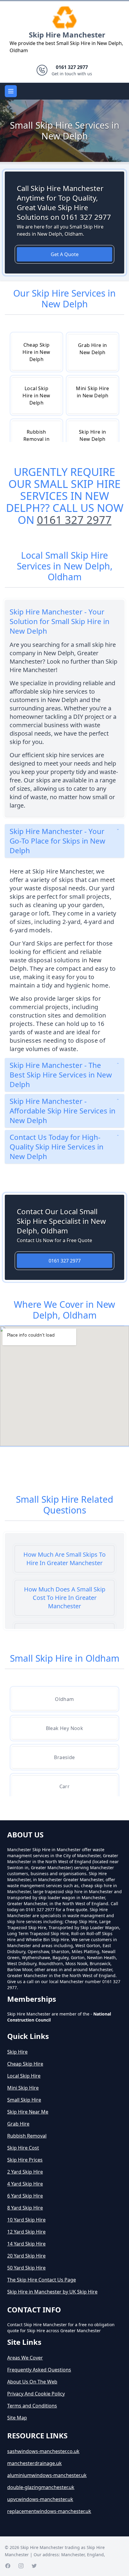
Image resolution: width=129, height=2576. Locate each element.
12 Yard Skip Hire (26, 2232)
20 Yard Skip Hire (26, 2256)
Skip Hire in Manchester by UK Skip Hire (52, 2292)
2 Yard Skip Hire (25, 2172)
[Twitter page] (34, 2566)
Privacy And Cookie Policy (36, 2394)
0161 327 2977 (74, 520)
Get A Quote (65, 254)
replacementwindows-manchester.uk (49, 2511)
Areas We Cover (25, 2358)
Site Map (17, 2418)
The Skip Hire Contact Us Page (42, 2280)
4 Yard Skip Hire (25, 2184)
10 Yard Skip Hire (26, 2220)
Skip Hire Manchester (67, 35)
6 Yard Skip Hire (25, 2196)
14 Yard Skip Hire (26, 2244)
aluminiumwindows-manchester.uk (47, 2475)
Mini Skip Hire (23, 2088)
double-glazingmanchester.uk (41, 2487)
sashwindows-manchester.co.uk (43, 2451)
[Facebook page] (8, 2566)
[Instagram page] (21, 2566)
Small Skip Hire (24, 2100)
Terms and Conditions (32, 2406)
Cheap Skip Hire (25, 2064)
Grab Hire (18, 2124)
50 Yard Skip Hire (26, 2268)
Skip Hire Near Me (28, 2112)
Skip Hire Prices (25, 2160)
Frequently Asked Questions (39, 2370)
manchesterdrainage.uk (34, 2463)
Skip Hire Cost (23, 2148)
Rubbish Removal (27, 2136)
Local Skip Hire (24, 2076)
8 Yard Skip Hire (25, 2208)
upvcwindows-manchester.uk (40, 2499)
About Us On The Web (32, 2382)
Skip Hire (17, 2052)
